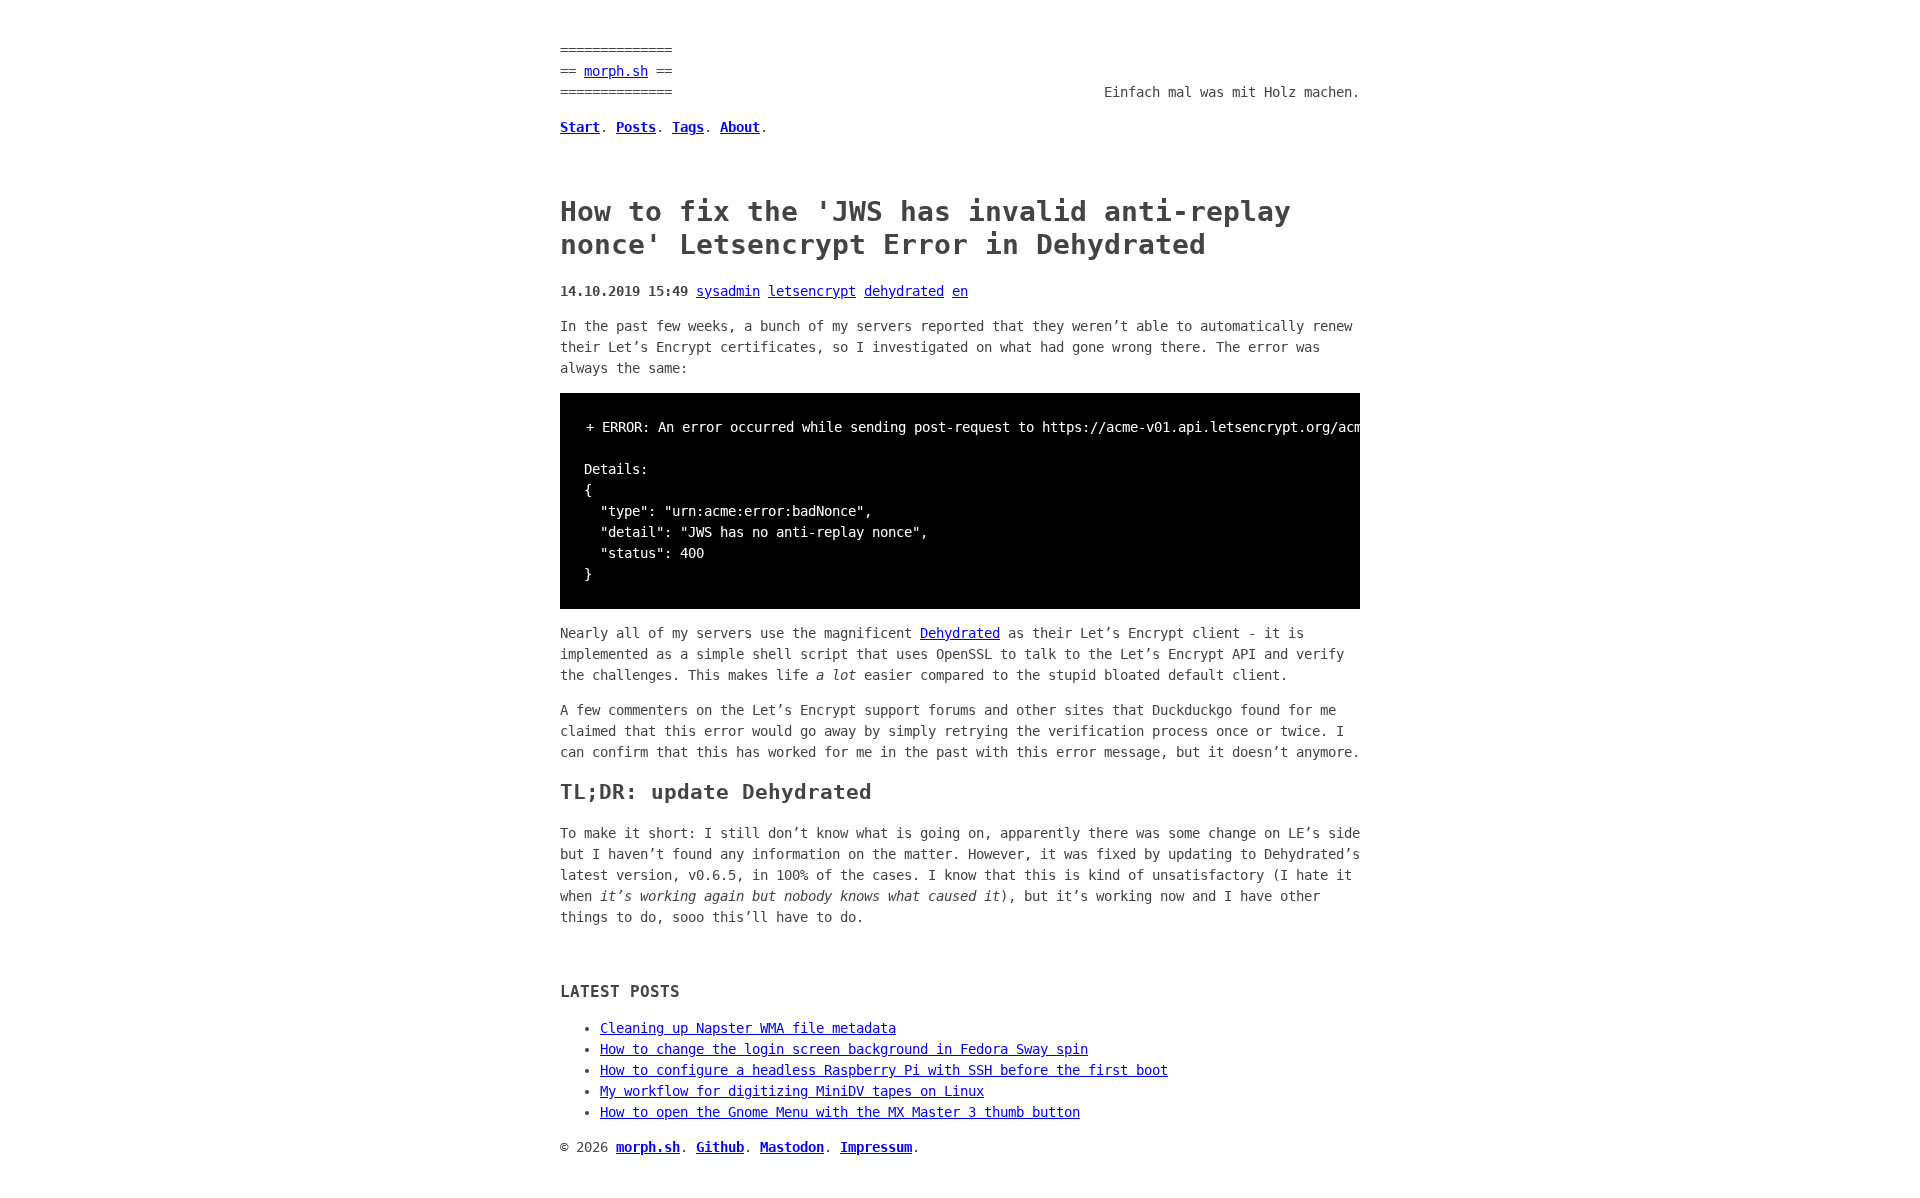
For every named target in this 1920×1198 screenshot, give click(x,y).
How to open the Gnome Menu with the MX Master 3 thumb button (840, 1112)
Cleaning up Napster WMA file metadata (748, 1028)
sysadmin (728, 291)
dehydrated (904, 291)
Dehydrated (960, 633)
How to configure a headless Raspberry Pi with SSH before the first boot (884, 1070)
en (960, 291)
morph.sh (616, 71)
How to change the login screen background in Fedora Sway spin (844, 1049)
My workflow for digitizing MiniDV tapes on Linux (792, 1091)
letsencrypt (812, 291)
